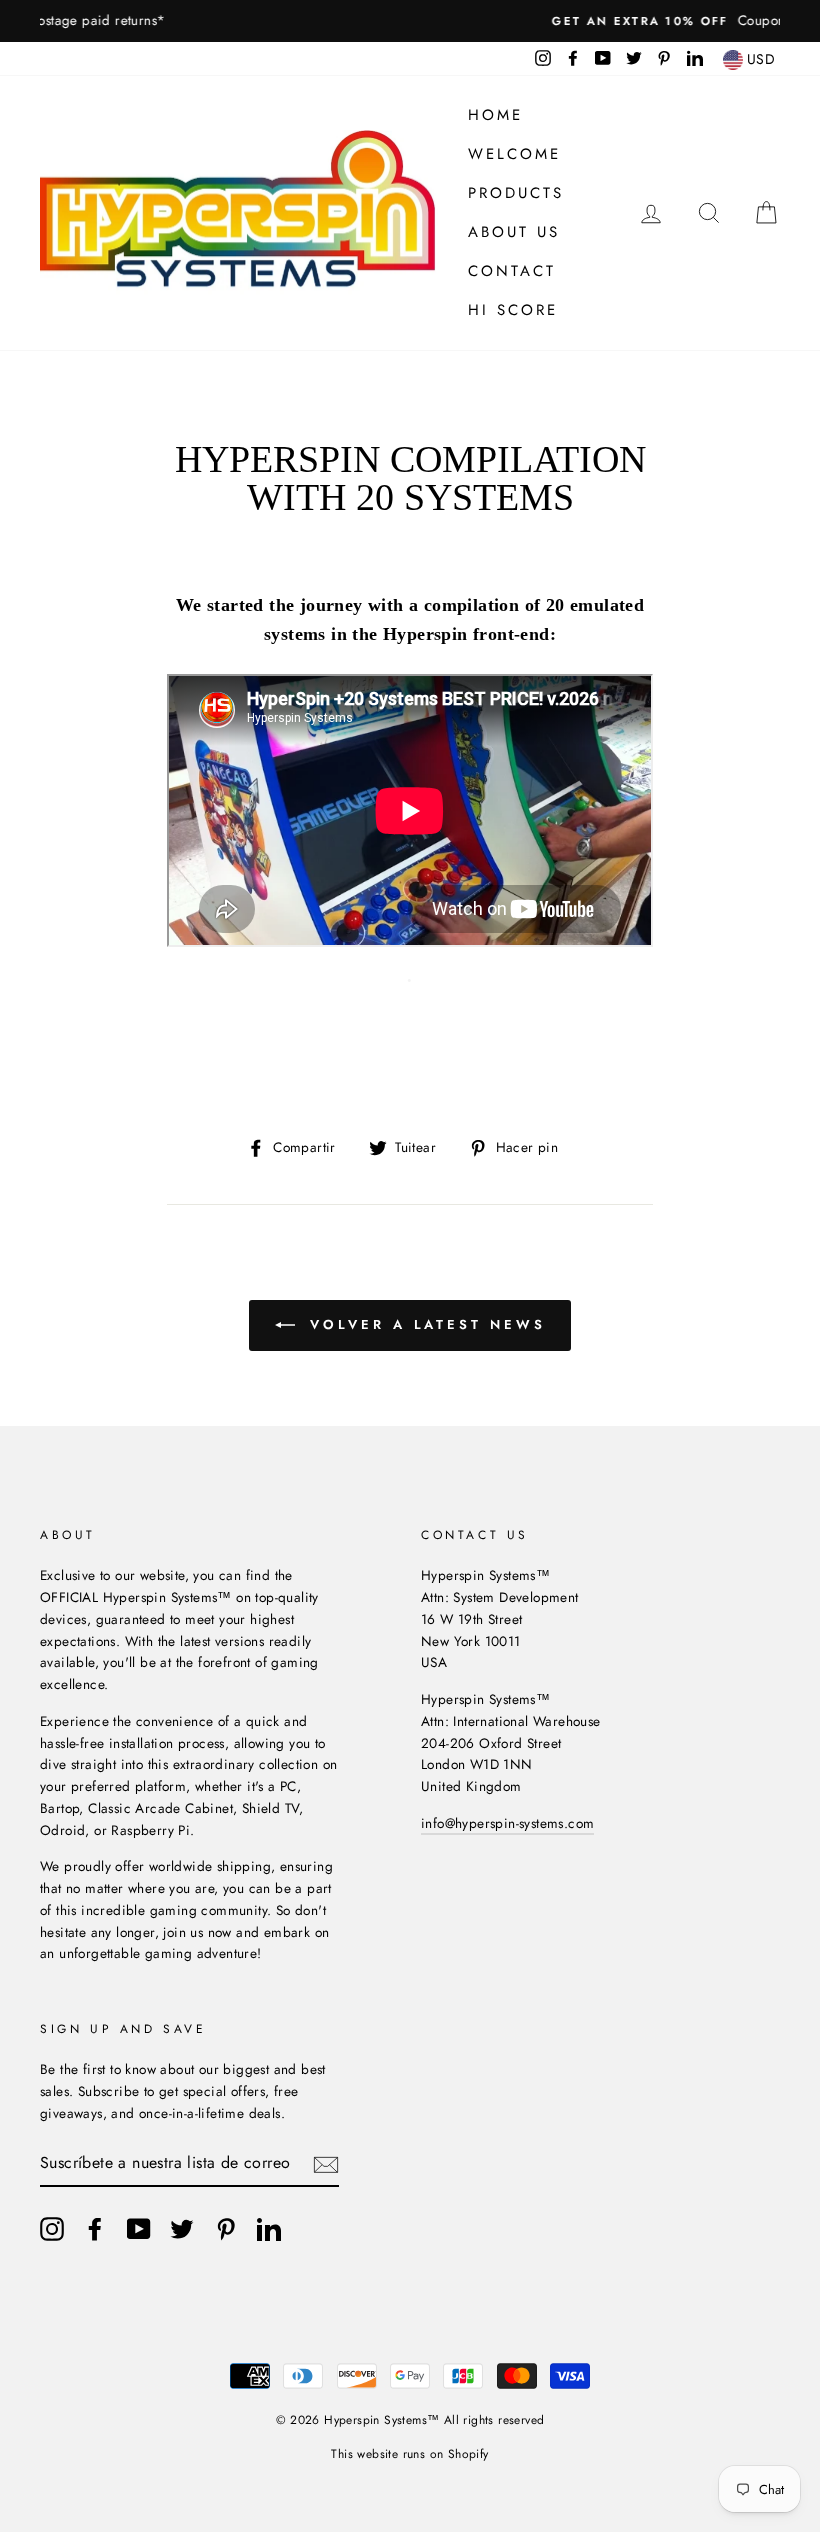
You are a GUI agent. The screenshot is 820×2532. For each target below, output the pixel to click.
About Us (514, 232)
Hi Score (513, 310)
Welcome (514, 154)
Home (495, 115)
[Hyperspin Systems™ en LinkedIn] (269, 2229)
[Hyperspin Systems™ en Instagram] (52, 2229)
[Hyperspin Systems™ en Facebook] (95, 2229)
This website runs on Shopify (409, 2454)
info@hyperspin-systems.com (507, 1823)
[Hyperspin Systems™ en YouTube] (139, 2229)
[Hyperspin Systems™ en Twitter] (182, 2229)
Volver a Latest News (424, 1324)
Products (516, 193)
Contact (512, 271)
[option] (410, 21)
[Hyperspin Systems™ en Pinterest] (226, 2229)
